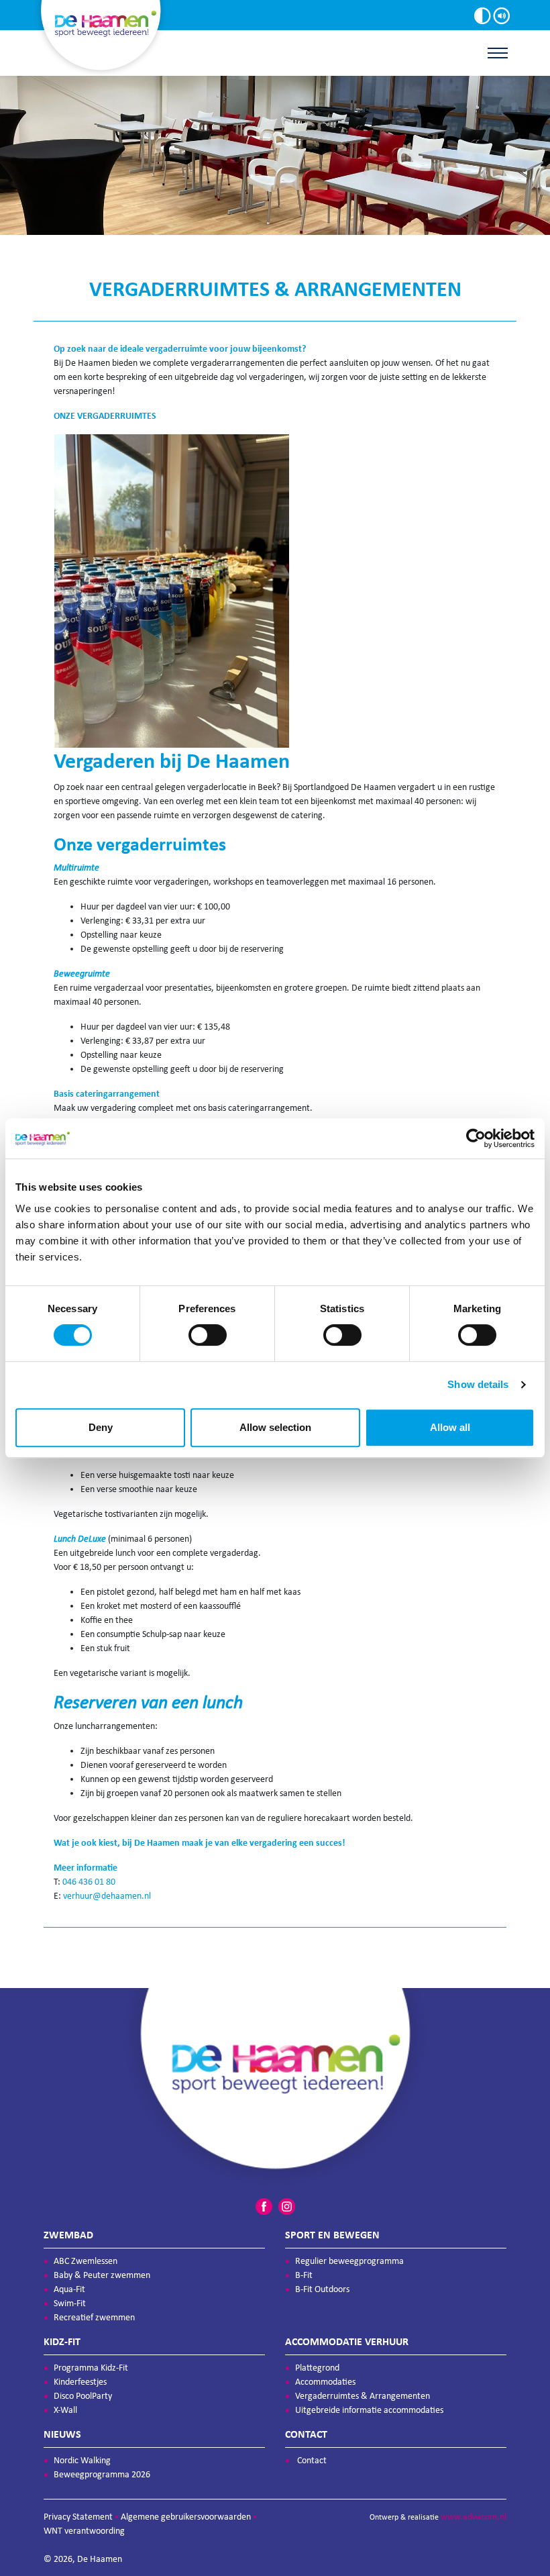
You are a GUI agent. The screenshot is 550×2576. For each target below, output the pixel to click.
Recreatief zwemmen (94, 2317)
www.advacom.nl (474, 2517)
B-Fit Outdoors (322, 2289)
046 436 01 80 (89, 1882)
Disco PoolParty (83, 2396)
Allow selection (275, 1427)
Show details (478, 1384)
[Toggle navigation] (498, 53)
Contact (312, 2460)
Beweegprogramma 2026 (102, 2474)
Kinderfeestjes (80, 2382)
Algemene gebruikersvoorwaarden (186, 2517)
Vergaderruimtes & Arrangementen (363, 2396)
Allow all (450, 1427)
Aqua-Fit (69, 2289)
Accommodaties (325, 2382)
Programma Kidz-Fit (91, 2368)
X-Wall (65, 2410)
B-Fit (304, 2275)
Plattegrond (317, 2368)
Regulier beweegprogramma (349, 2261)
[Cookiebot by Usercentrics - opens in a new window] (476, 1138)
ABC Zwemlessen (86, 2261)
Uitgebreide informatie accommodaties (369, 2410)
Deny (101, 1427)
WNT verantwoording (84, 2531)
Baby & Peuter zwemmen (102, 2275)
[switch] (208, 1335)
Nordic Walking (82, 2460)
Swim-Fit (70, 2303)
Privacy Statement (78, 2517)
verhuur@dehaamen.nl (107, 1896)
